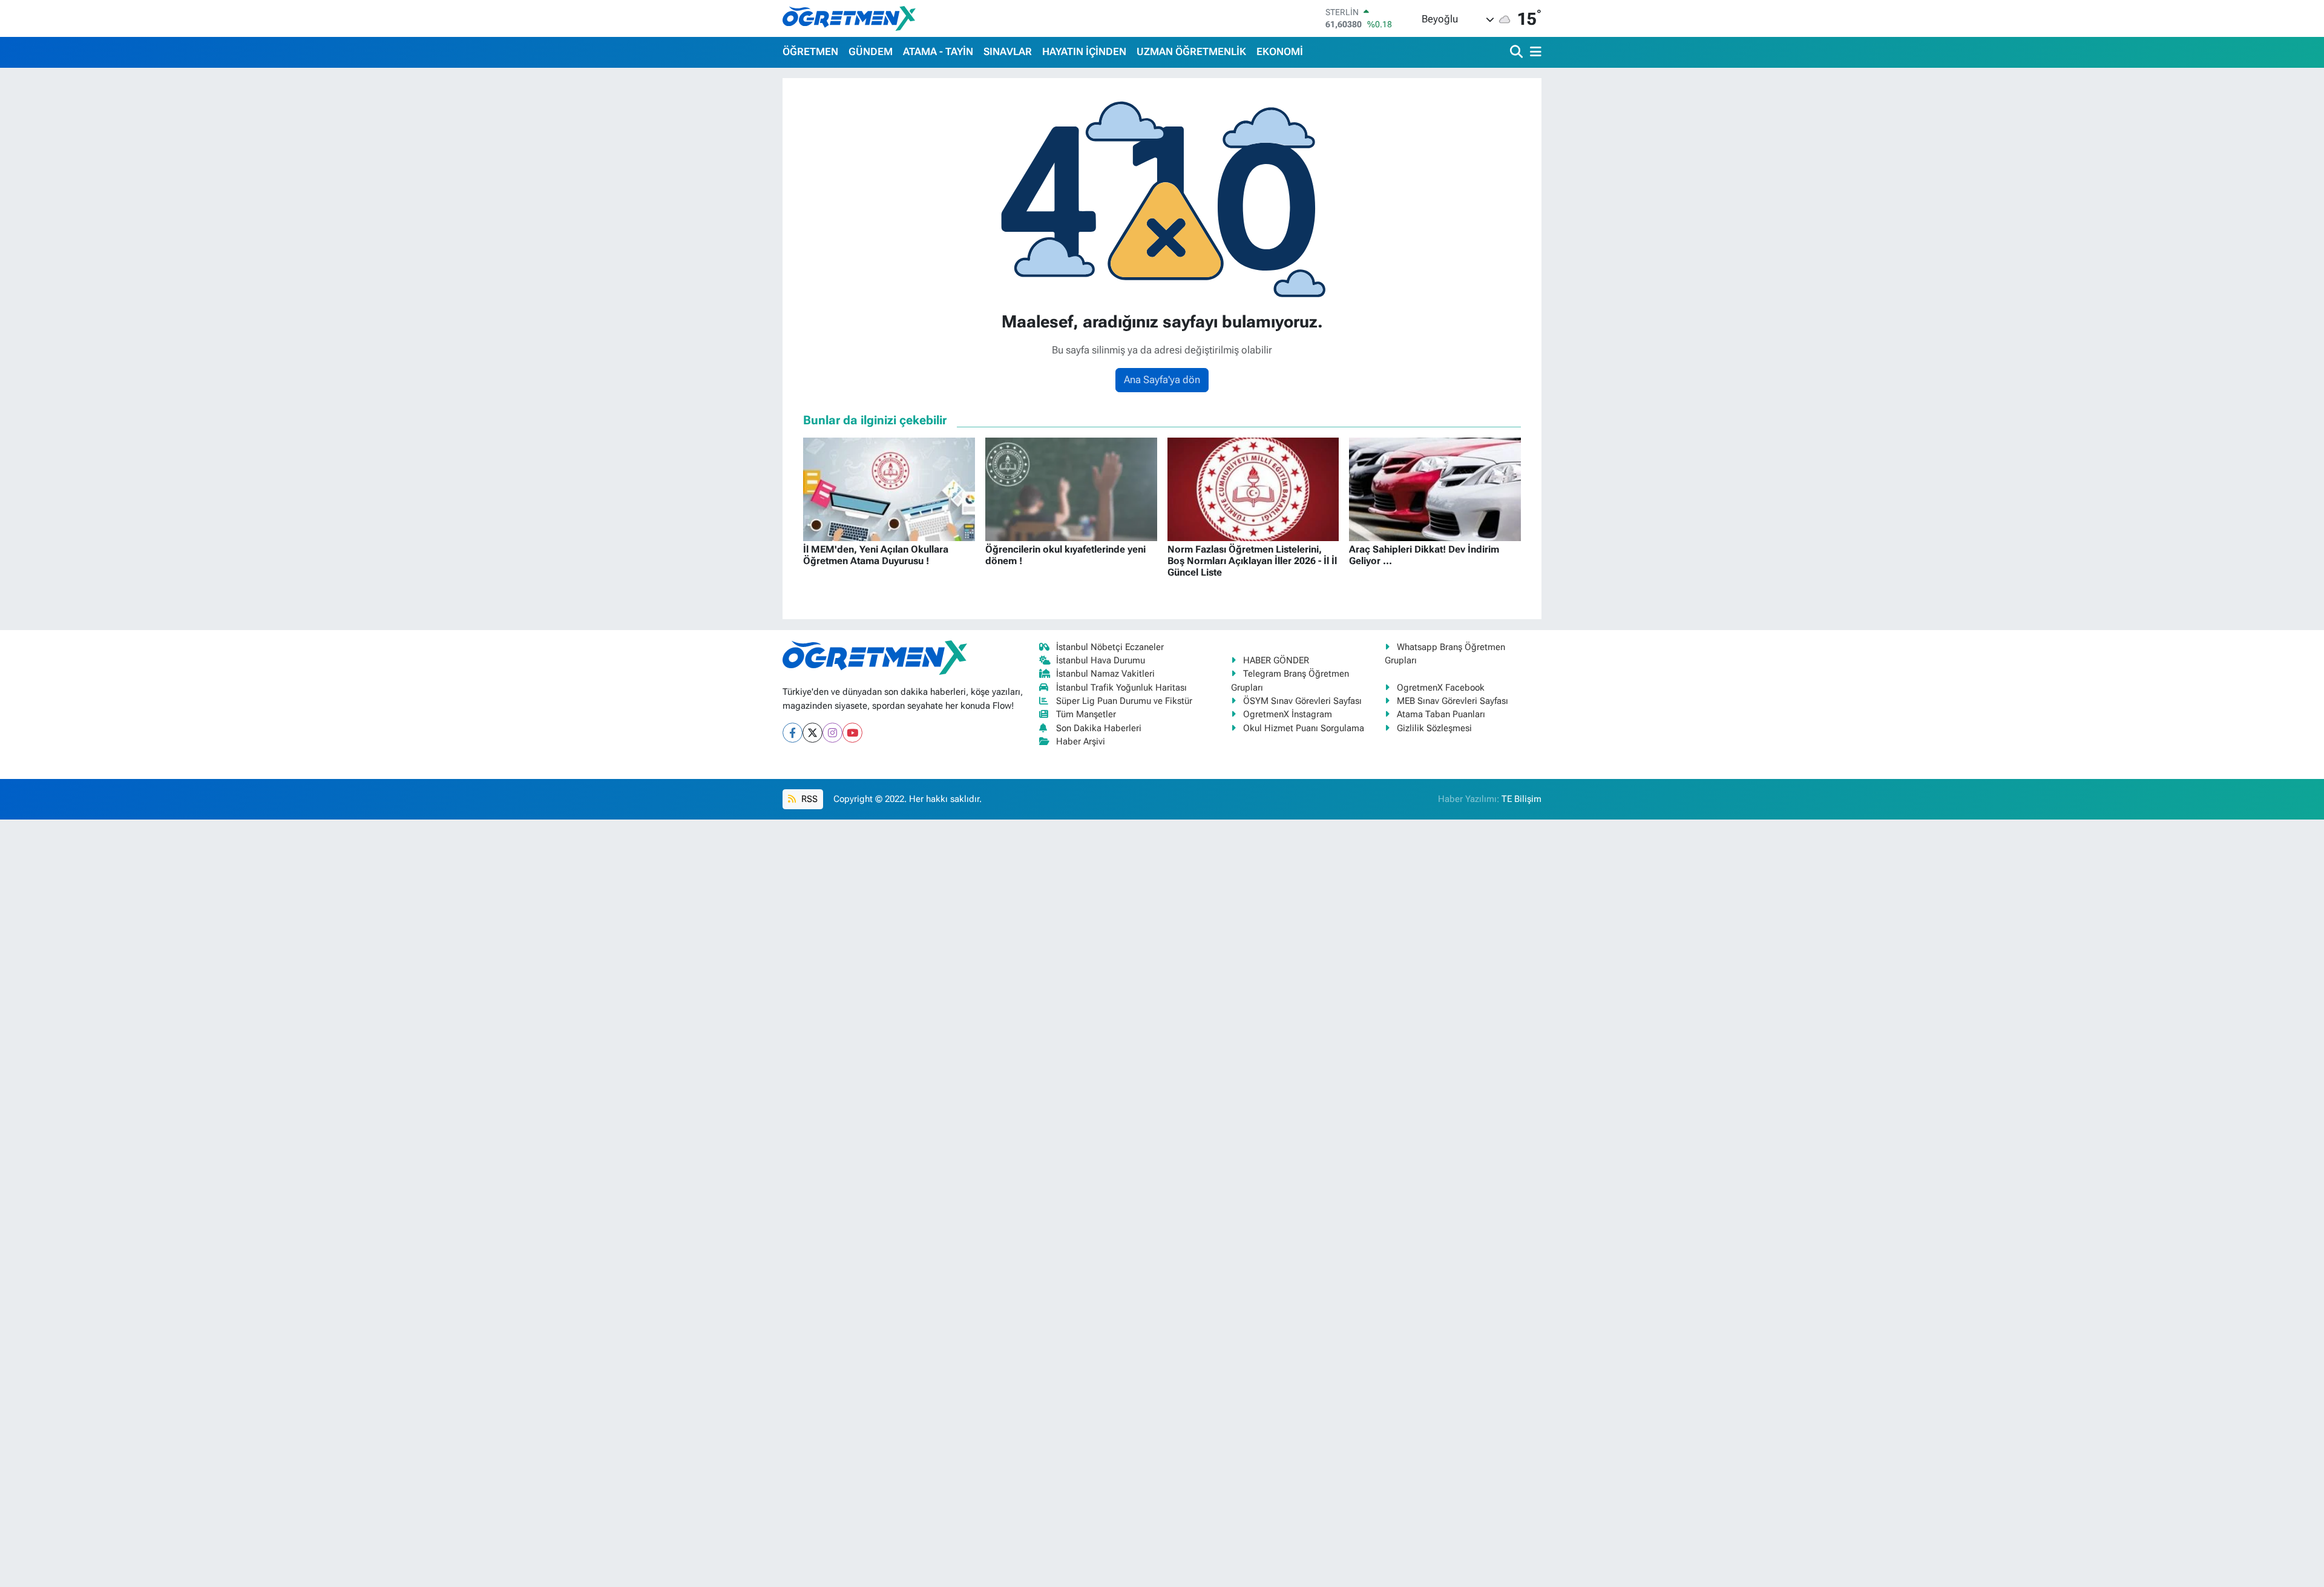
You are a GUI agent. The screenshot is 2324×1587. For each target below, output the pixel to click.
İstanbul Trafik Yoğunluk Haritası (1121, 688)
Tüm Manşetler (1086, 714)
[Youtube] (852, 733)
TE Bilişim (1521, 799)
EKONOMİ (1280, 51)
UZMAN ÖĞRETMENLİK (1191, 51)
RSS (808, 799)
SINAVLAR (1008, 51)
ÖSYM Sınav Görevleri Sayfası (1302, 701)
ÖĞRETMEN (810, 51)
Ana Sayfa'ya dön (1162, 379)
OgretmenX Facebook (1441, 688)
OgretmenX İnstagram (1288, 714)
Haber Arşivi (1081, 741)
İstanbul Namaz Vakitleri (1105, 674)
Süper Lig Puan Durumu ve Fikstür (1124, 701)
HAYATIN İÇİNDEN (1084, 51)
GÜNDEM (871, 51)
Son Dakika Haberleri (1099, 728)
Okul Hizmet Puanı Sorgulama (1304, 728)
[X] (812, 733)
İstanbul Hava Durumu (1101, 660)
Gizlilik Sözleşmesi (1434, 728)
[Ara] (1518, 52)
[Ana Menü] (1534, 52)
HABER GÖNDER (1276, 660)
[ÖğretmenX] (849, 18)
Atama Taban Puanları (1441, 714)
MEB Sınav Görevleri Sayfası (1452, 701)
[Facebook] (793, 733)
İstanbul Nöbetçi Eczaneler (1110, 647)
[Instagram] (832, 733)
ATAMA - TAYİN (938, 51)
